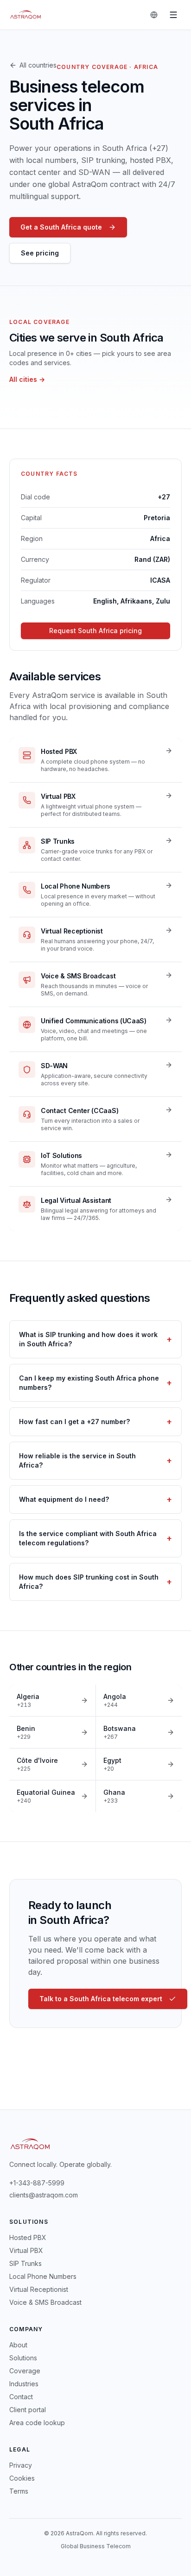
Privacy (21, 2465)
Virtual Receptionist (39, 2289)
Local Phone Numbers (43, 2276)
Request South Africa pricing (95, 631)
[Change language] (154, 15)
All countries (38, 65)
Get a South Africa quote (61, 227)
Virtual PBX (26, 2250)
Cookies (22, 2478)
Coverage (25, 2371)
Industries (24, 2384)
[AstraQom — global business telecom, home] (26, 15)
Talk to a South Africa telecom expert (101, 1999)
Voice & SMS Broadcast (45, 2302)
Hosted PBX (28, 2237)
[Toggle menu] (173, 15)
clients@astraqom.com (44, 2195)
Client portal (28, 2410)
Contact (21, 2397)
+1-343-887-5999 (37, 2183)
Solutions (23, 2358)
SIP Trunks (25, 2263)
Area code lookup (37, 2423)
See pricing (40, 253)
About (18, 2345)
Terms (19, 2491)
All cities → (27, 379)
